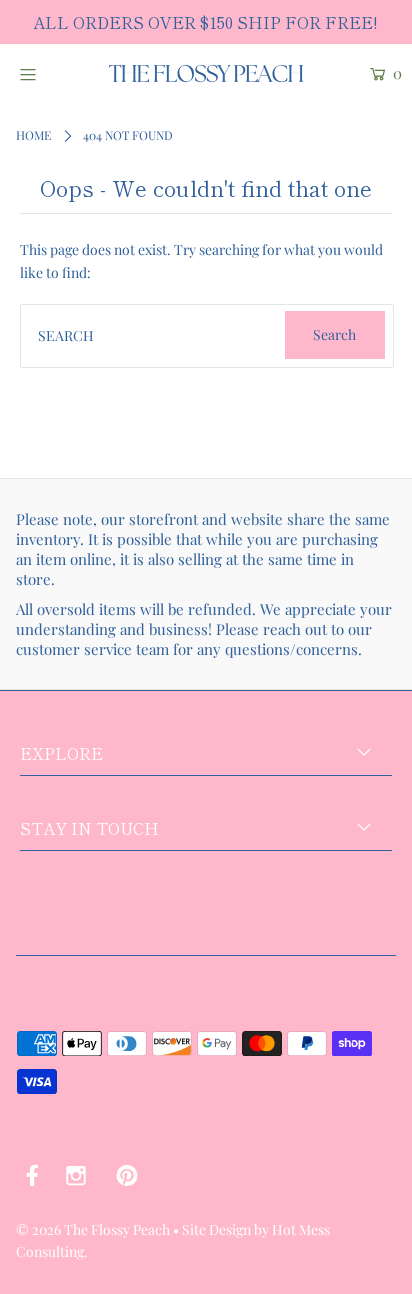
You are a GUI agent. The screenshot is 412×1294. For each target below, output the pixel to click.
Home (33, 135)
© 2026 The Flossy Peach (93, 1229)
